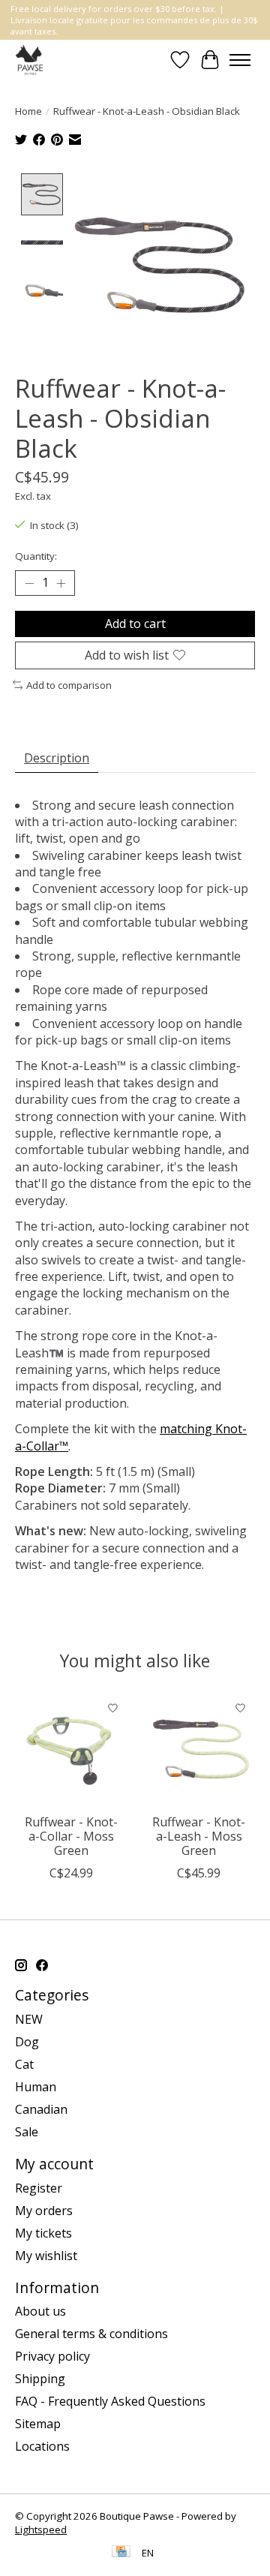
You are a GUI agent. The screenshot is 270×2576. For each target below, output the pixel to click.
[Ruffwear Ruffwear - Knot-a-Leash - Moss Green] (199, 1750)
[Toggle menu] (240, 60)
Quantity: (36, 556)
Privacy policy (52, 2356)
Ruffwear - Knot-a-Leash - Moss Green (199, 1836)
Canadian (41, 2109)
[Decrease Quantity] (29, 583)
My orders (44, 2211)
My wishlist (46, 2256)
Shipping (40, 2379)
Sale (27, 2132)
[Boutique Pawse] (30, 60)
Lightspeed (41, 2529)
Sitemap (38, 2424)
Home (28, 111)
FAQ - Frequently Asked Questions (110, 2401)
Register (39, 2188)
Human (36, 2087)
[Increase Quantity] (61, 583)
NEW (29, 2019)
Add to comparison (69, 685)
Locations (42, 2446)
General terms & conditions (91, 2334)
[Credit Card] (121, 2553)
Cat (24, 2064)
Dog (27, 2042)
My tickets (43, 2233)
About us (40, 2311)
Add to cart (135, 624)
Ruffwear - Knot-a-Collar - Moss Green (71, 1836)
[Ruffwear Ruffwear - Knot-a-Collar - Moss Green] (71, 1750)
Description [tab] (57, 758)
